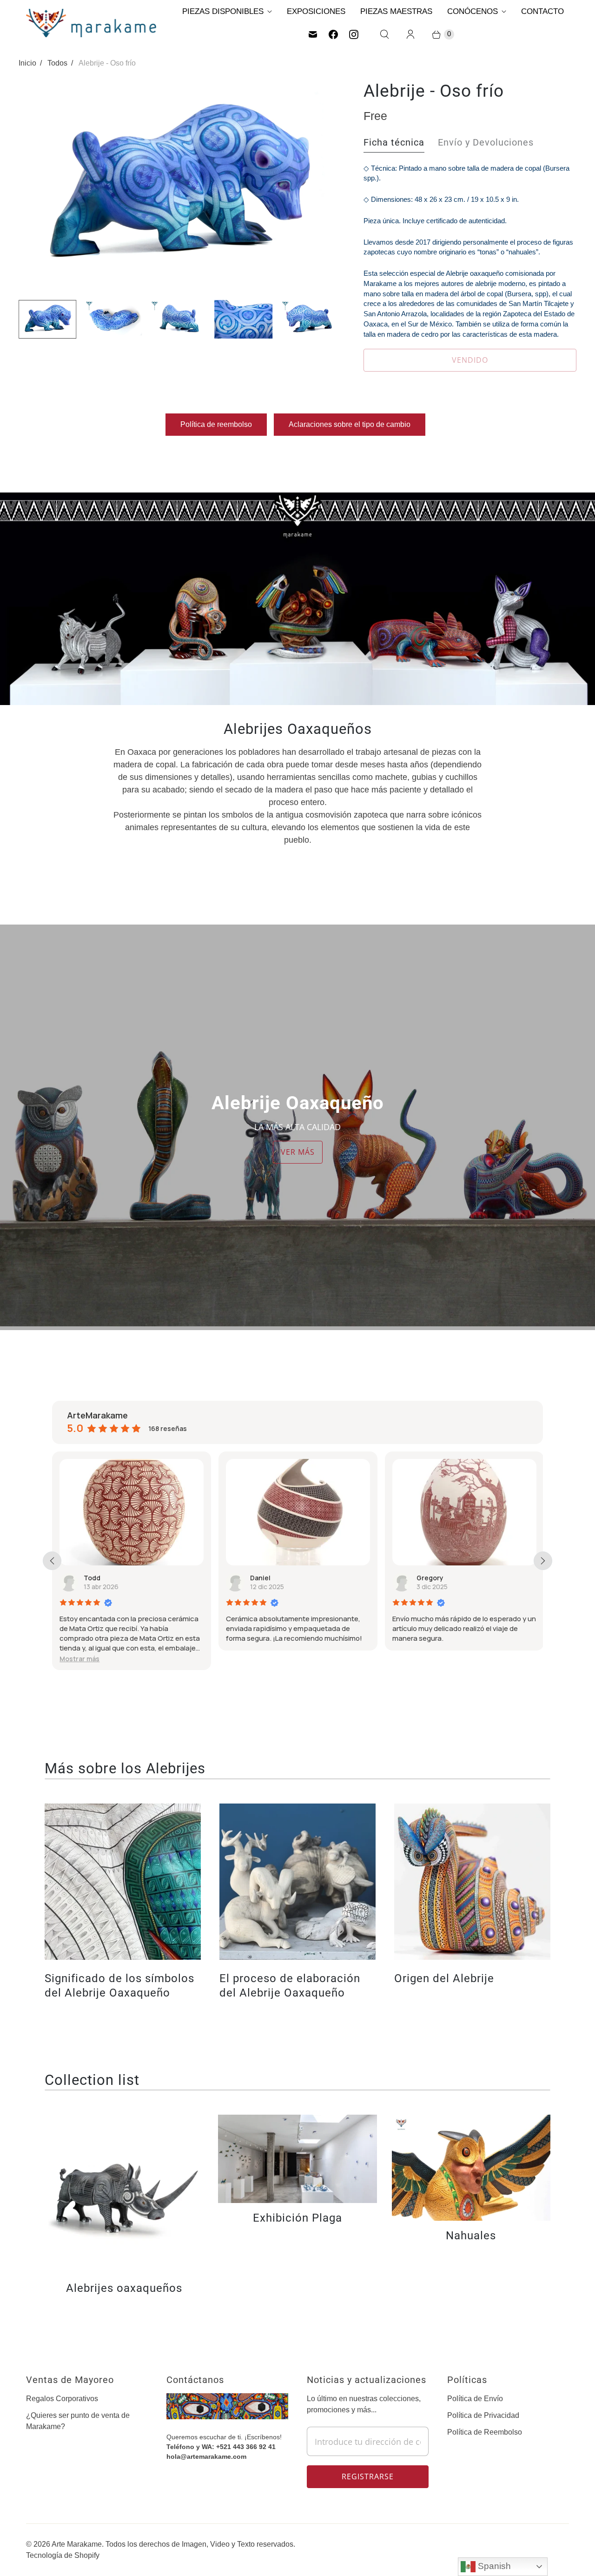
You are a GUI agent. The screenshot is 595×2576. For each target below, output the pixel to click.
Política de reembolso (216, 424)
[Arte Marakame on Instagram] (354, 34)
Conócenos (473, 11)
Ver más (298, 1152)
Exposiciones (316, 11)
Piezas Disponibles (223, 11)
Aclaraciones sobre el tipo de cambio (350, 424)
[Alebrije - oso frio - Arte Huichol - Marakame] (178, 186)
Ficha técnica (394, 142)
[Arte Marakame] (91, 23)
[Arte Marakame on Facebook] (333, 34)
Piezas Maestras (396, 11)
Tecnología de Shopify (63, 2555)
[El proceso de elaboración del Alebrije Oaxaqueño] (297, 1882)
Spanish (493, 2566)
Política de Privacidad (483, 2415)
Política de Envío (475, 2399)
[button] (428, 1659)
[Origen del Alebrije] (472, 1882)
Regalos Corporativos (62, 2399)
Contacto (542, 11)
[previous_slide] (52, 1561)
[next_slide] (543, 1561)
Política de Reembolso (485, 2432)
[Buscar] (384, 34)
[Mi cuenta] (410, 34)
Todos (57, 63)
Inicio (27, 63)
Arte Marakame (77, 2544)
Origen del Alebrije (444, 1978)
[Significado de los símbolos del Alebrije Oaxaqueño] (123, 1882)
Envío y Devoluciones (486, 142)
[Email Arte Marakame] (313, 34)
